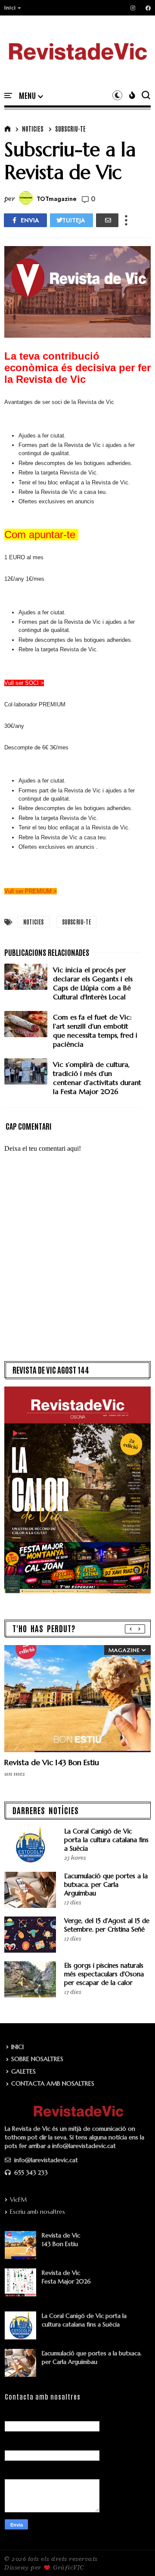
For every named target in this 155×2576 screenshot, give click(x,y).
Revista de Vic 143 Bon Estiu (52, 1762)
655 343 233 (30, 2172)
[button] (13, 8)
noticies (33, 129)
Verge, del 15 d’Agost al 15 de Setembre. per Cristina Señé (107, 1925)
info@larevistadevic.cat (45, 2160)
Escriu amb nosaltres (37, 2212)
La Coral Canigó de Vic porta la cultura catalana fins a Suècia (106, 1840)
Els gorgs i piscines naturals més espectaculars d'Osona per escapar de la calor (104, 1974)
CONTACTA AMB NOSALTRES (53, 2083)
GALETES (23, 2071)
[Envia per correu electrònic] (107, 220)
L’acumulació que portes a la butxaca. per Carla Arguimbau (106, 1884)
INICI (17, 2047)
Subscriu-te (70, 129)
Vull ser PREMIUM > (31, 891)
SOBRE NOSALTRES (37, 2059)
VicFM (18, 2200)
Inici (10, 8)
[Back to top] (134, 2555)
